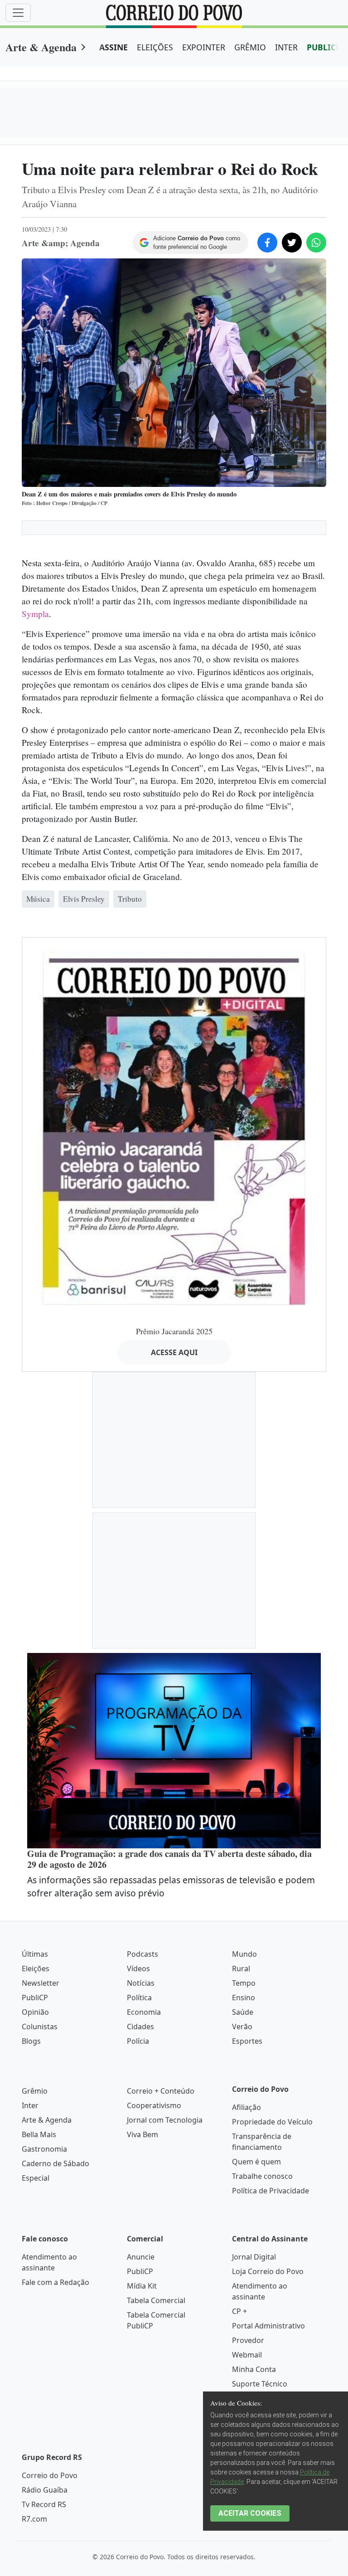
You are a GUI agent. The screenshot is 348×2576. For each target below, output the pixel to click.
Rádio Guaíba (45, 2490)
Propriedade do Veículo (272, 2122)
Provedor (248, 2340)
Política (139, 1998)
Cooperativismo (154, 2105)
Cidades (140, 2027)
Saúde (243, 2012)
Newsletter (41, 1983)
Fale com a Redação (56, 2282)
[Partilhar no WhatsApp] (316, 243)
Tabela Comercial (156, 2300)
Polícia (138, 2041)
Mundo (244, 1954)
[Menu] (18, 13)
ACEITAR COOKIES (250, 2513)
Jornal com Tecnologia (165, 2120)
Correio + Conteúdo (161, 2091)
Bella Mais (39, 2134)
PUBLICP (324, 47)
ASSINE (114, 47)
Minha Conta (254, 2369)
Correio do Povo (50, 2475)
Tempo (244, 1983)
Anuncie (141, 2257)
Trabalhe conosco (262, 2176)
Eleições (36, 1968)
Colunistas (40, 2027)
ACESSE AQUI (174, 1352)
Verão (242, 2027)
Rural (241, 1968)
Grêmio (35, 2091)
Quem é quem (256, 2162)
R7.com (34, 2519)
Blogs (31, 2041)
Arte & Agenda (41, 47)
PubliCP (35, 1998)
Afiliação (246, 2107)
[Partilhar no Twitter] (292, 243)
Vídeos (138, 1968)
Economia (144, 2012)
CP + (239, 2311)
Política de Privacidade (271, 2191)
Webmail (247, 2355)
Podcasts (143, 1954)
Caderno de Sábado (56, 2163)
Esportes (247, 2041)
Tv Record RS (44, 2504)
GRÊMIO (250, 47)
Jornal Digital (254, 2257)
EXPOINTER (204, 47)
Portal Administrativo (268, 2326)
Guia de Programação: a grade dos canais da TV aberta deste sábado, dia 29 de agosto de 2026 (169, 1859)
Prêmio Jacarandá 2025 (174, 1331)
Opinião (35, 2012)
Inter (30, 2105)
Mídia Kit (142, 2286)
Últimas (35, 1954)
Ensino (244, 1998)
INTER (286, 47)
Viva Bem (143, 2134)
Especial (36, 2178)
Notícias (141, 1983)
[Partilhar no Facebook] (267, 243)
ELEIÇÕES (155, 47)
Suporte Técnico (260, 2384)
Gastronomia (44, 2149)
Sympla (35, 614)
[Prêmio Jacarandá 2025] (174, 1128)
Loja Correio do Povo (268, 2271)
